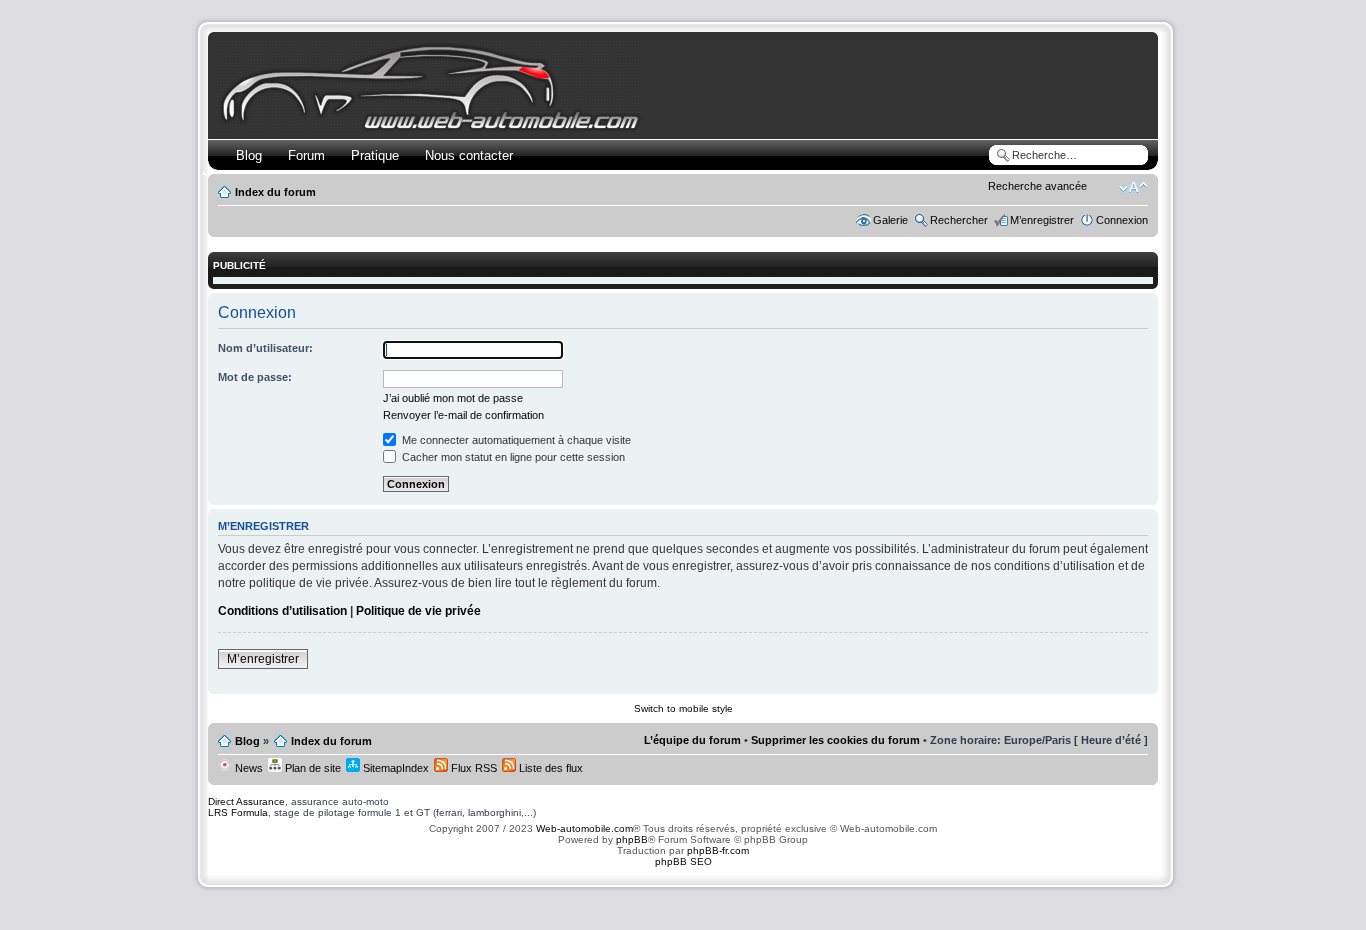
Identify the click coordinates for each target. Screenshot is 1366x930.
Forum (306, 155)
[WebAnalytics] (683, 900)
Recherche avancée (1037, 186)
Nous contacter (469, 155)
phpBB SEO (683, 861)
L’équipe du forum (692, 740)
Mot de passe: (255, 377)
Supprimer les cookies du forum (835, 740)
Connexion (1122, 220)
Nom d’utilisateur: (265, 348)
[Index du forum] (434, 126)
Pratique (375, 155)
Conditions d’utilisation (282, 611)
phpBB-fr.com (718, 850)
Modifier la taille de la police (1133, 188)
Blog (249, 155)
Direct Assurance (246, 801)
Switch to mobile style (683, 708)
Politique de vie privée (418, 611)
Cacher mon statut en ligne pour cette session (512, 457)
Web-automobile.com (583, 828)
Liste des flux (549, 768)
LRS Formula (238, 812)
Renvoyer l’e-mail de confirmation (463, 415)
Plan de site (311, 768)
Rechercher (959, 220)
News (247, 768)
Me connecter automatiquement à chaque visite (515, 440)
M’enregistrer (1042, 220)
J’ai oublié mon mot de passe (453, 398)
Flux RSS (472, 768)
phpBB (632, 839)
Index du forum (275, 192)
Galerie (890, 220)
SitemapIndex (394, 768)
